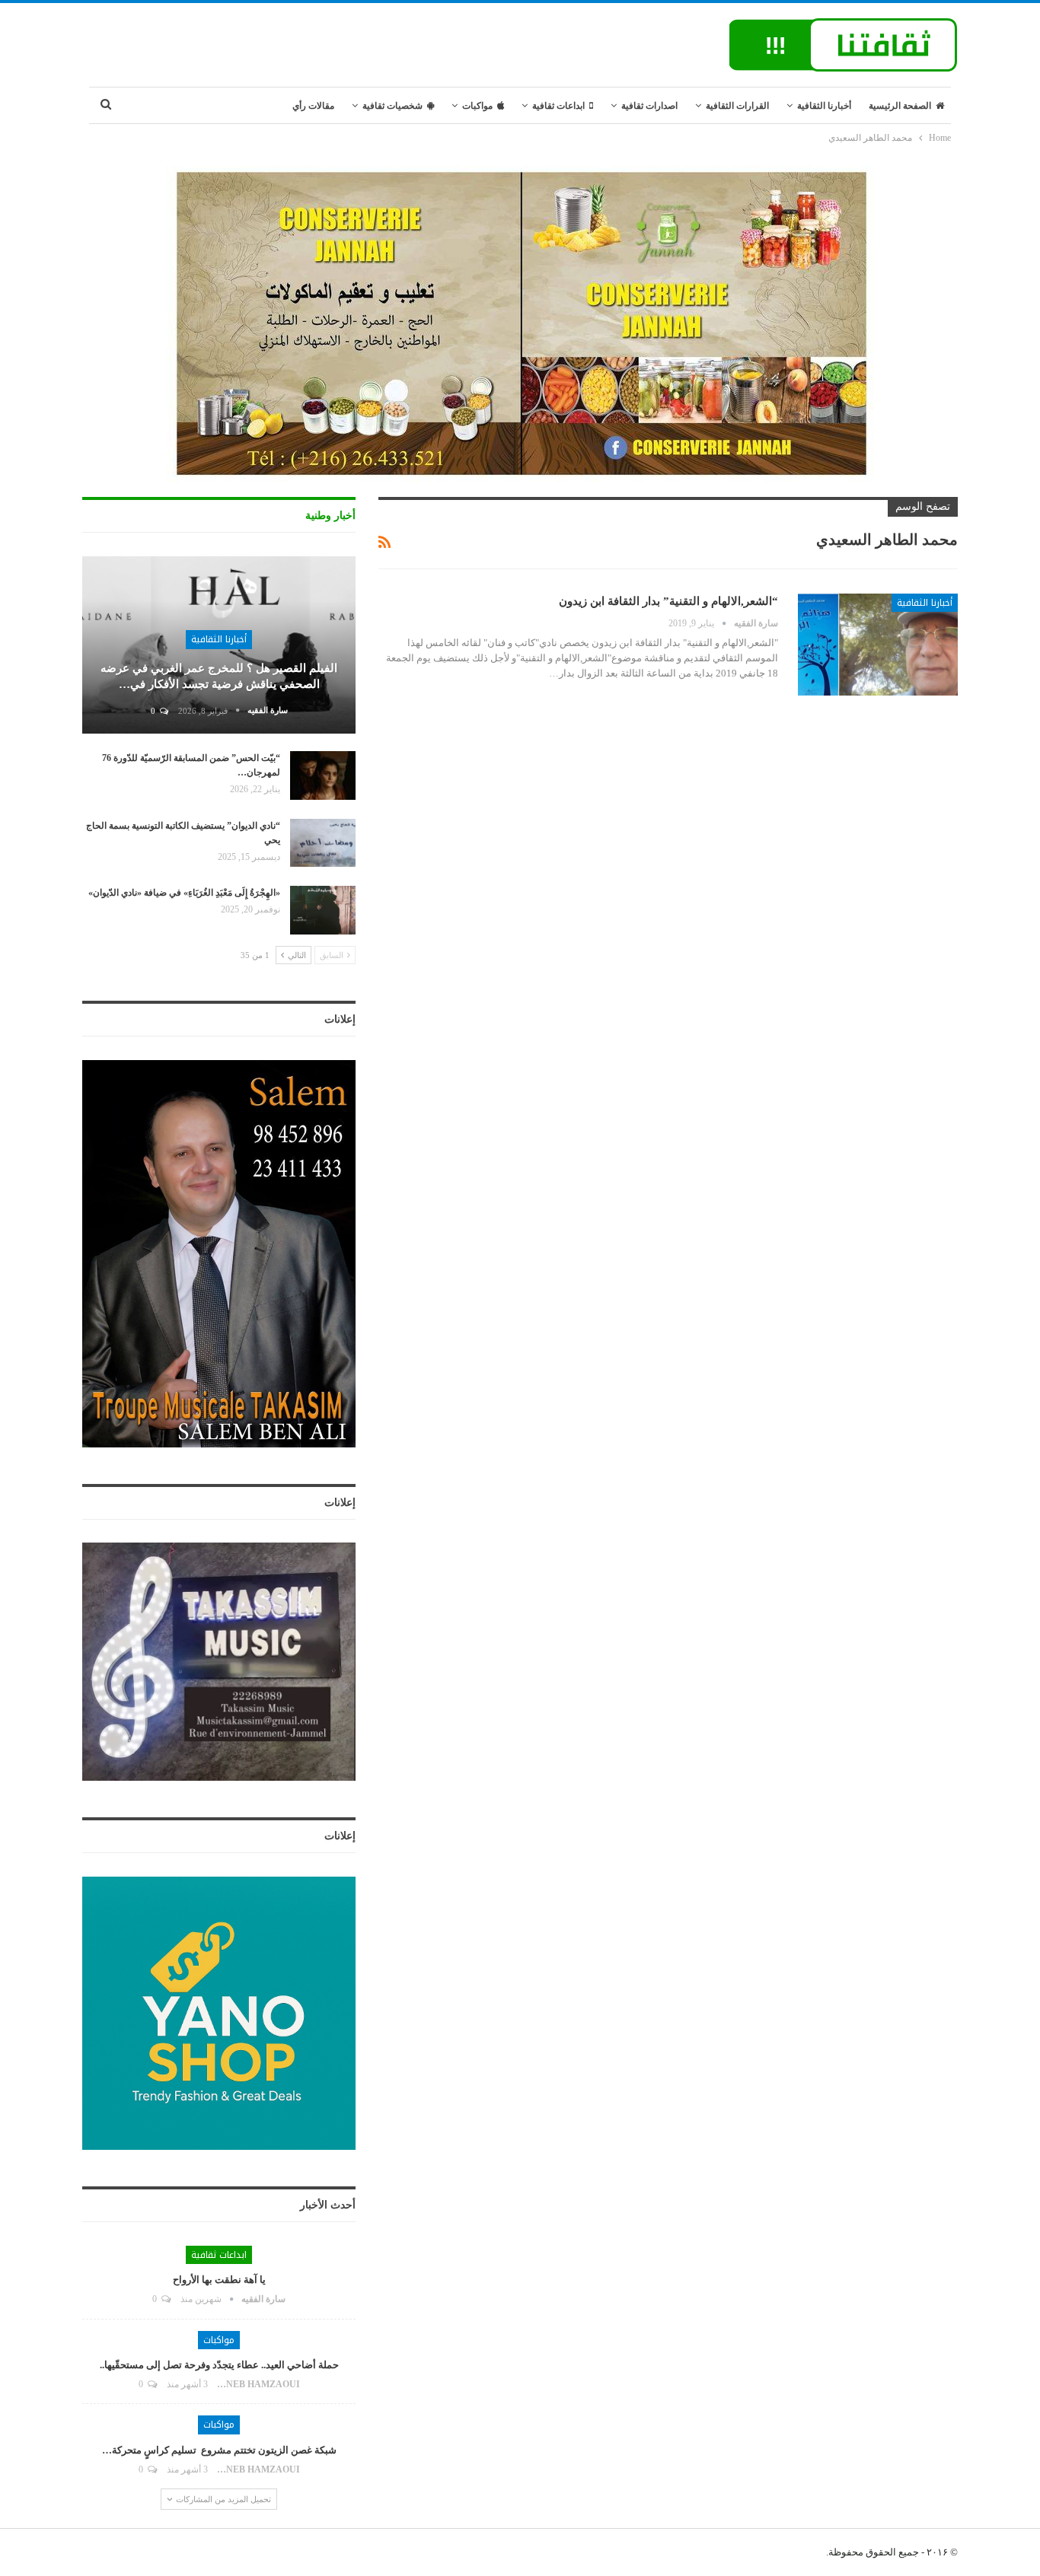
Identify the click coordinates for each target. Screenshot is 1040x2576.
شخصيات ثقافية (392, 106)
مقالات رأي (313, 106)
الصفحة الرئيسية (900, 106)
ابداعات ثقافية (558, 106)
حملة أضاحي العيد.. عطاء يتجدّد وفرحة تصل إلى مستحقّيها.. (219, 2365)
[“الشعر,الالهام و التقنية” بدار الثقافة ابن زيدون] (878, 645)
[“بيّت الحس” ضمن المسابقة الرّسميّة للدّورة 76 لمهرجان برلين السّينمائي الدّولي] (323, 775)
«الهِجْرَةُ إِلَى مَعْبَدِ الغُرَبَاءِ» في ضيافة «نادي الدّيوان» (184, 893)
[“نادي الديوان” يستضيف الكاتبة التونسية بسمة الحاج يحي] (323, 843)
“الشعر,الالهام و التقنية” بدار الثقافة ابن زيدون (668, 601)
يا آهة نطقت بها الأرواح (219, 2280)
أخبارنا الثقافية (824, 106)
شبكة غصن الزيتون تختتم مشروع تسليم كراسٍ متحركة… (219, 2450)
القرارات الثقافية (737, 106)
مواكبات (477, 106)
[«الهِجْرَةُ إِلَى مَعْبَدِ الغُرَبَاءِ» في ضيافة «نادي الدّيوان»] (323, 910)
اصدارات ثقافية (649, 106)
